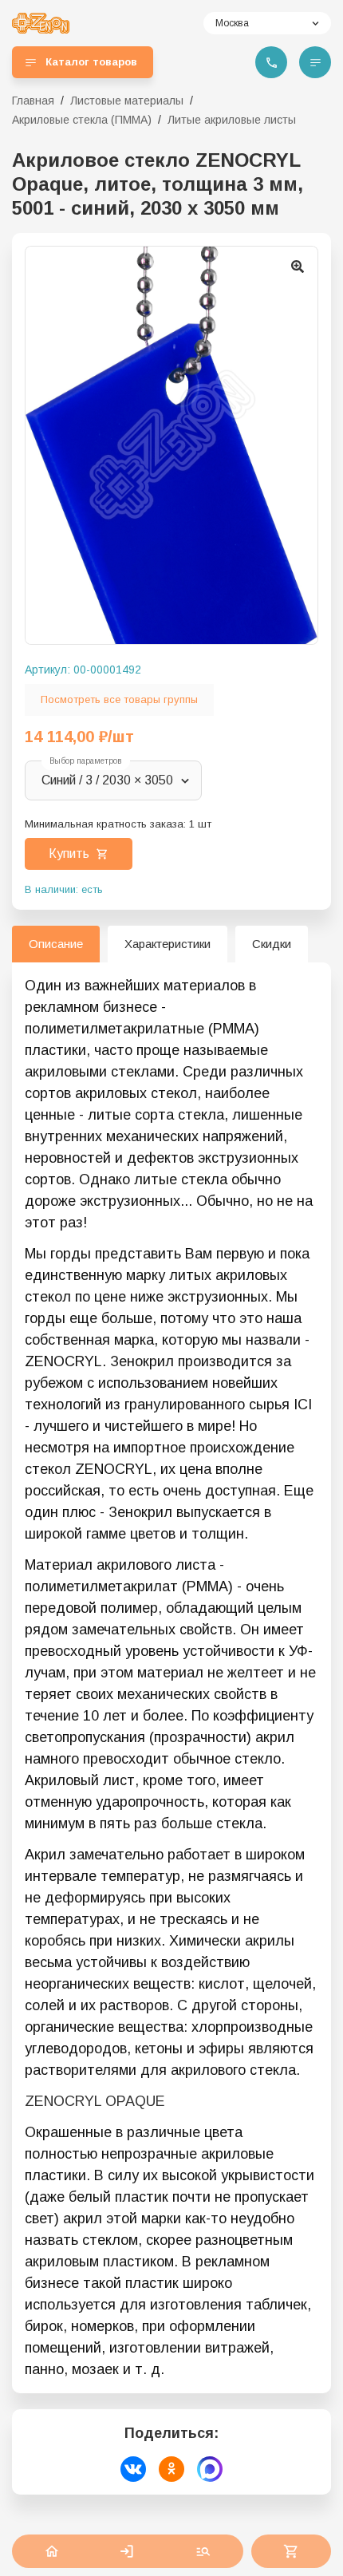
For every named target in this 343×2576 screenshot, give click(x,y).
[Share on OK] (171, 2469)
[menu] (315, 62)
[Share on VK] (133, 2469)
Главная (33, 101)
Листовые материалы (127, 101)
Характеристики (168, 944)
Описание (56, 944)
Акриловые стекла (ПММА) (82, 120)
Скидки (272, 944)
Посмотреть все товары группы (119, 699)
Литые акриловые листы (232, 120)
